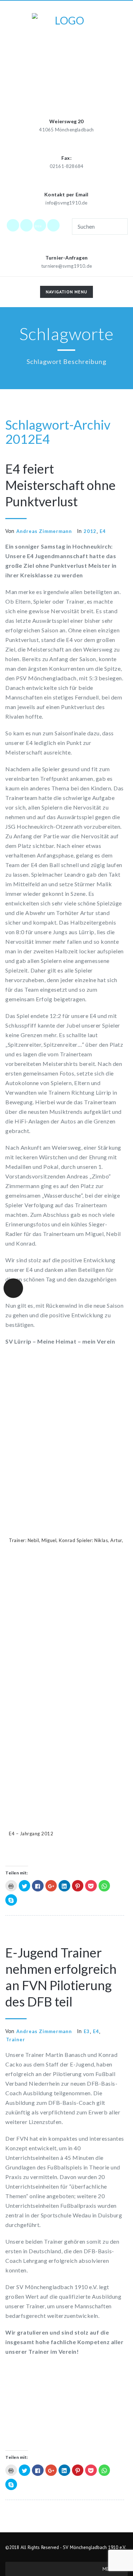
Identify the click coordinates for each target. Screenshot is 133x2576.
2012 (20, 439)
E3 (87, 2031)
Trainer (16, 2039)
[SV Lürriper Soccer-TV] (54, 225)
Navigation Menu (66, 293)
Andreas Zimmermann (44, 531)
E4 (43, 439)
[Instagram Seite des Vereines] (27, 225)
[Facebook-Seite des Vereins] (13, 225)
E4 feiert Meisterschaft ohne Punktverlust (60, 485)
